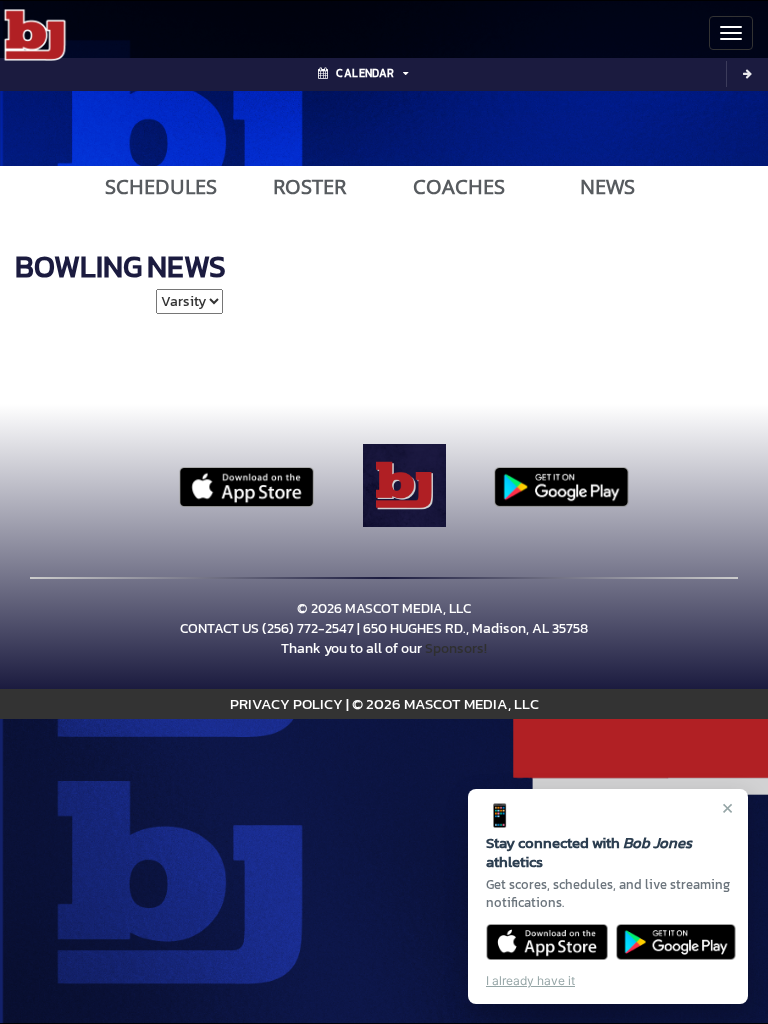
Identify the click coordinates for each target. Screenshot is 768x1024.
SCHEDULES (161, 187)
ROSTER (309, 187)
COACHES (459, 187)
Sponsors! (456, 648)
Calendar (365, 73)
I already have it (530, 980)
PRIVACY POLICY (286, 703)
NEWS (607, 187)
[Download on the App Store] (547, 942)
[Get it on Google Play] (676, 942)
